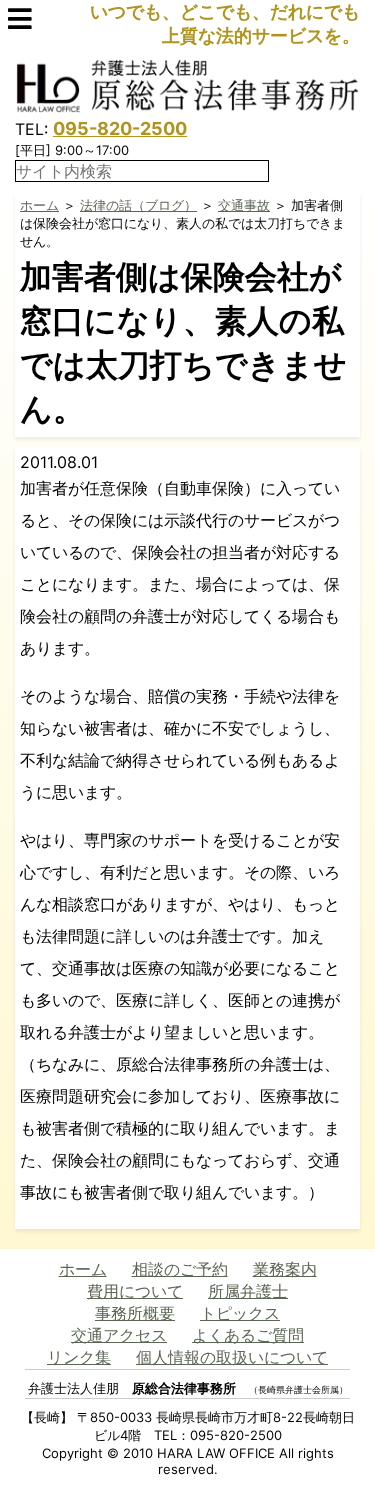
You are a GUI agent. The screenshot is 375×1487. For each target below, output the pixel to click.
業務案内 (285, 1269)
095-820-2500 (120, 128)
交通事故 (244, 205)
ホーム (39, 205)
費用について (135, 1291)
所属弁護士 (248, 1291)
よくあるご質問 (248, 1335)
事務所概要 (135, 1313)
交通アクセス (119, 1335)
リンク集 (79, 1357)
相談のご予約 (180, 1269)
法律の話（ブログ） (138, 205)
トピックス (240, 1313)
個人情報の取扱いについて (232, 1357)
